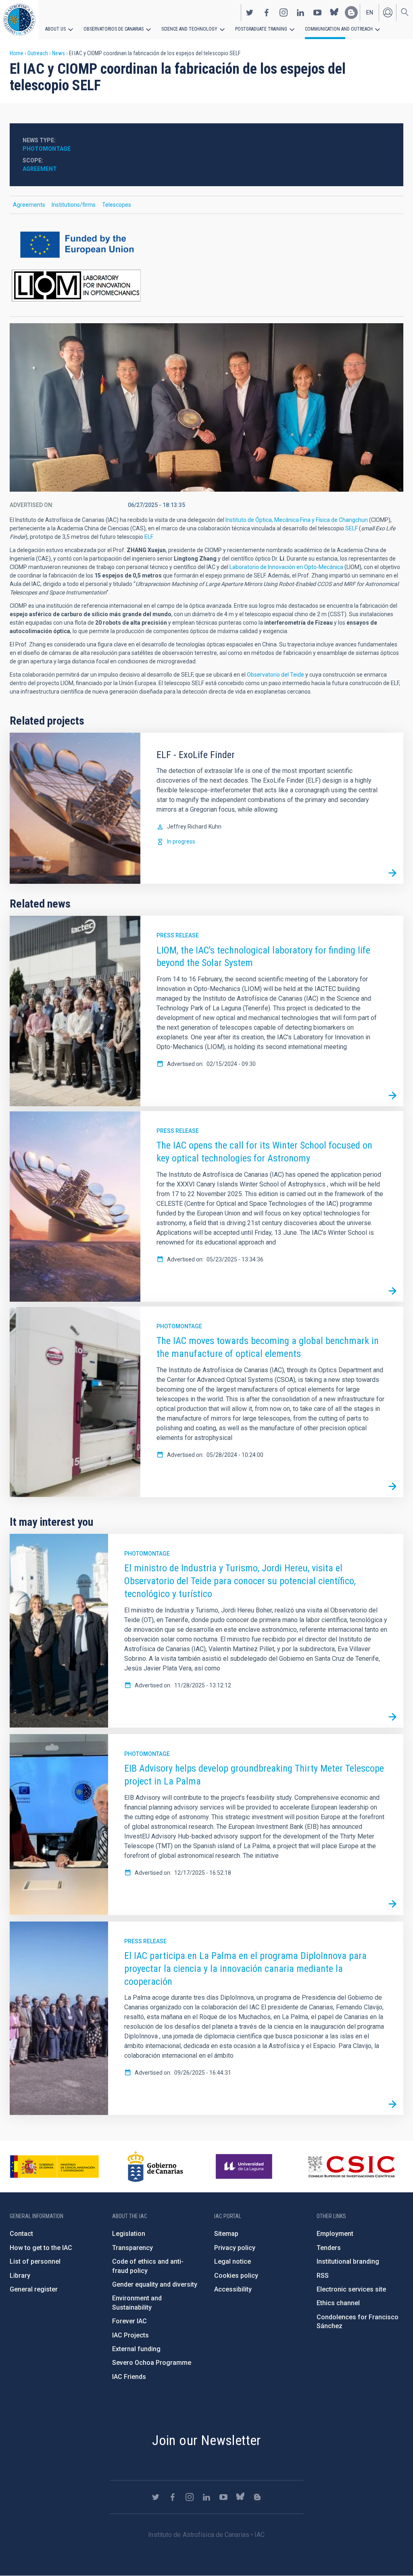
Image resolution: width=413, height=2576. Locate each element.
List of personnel (35, 2261)
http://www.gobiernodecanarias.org (155, 2167)
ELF (148, 537)
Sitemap (226, 2234)
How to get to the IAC (41, 2248)
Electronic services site (351, 2289)
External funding (136, 2349)
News (58, 53)
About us (55, 29)
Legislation (129, 2234)
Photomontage (179, 1326)
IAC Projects (130, 2335)
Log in (388, 12)
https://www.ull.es (245, 2167)
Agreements (29, 205)
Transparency (132, 2248)
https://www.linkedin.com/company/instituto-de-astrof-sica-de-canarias (300, 12)
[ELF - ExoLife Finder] (392, 873)
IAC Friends (129, 2377)
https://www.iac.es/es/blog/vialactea (351, 12)
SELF (352, 528)
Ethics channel (338, 2303)
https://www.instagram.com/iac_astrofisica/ (284, 12)
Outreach (38, 53)
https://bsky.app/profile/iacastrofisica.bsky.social (334, 12)
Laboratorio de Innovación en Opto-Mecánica (286, 567)
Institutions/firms (74, 205)
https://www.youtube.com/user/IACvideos (317, 12)
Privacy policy (235, 2248)
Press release (178, 935)
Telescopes (117, 205)
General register (34, 2289)
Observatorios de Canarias (114, 29)
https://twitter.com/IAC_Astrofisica (250, 12)
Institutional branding (348, 2261)
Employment (335, 2234)
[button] (206, 407)
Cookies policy (236, 2276)
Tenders (329, 2248)
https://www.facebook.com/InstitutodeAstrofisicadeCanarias (267, 12)
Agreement (40, 169)
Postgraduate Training (261, 29)
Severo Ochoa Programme (152, 2363)
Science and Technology (189, 29)
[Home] (19, 20)
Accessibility (233, 2289)
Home (17, 53)
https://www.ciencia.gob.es (54, 2167)
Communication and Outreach (339, 29)
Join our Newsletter (206, 2440)
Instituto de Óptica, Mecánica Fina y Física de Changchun (297, 520)
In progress (181, 841)
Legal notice (233, 2261)
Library (20, 2276)
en (370, 12)
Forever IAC (129, 2321)
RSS (323, 2276)
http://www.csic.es (351, 2167)
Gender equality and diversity (155, 2284)
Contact (21, 2234)
